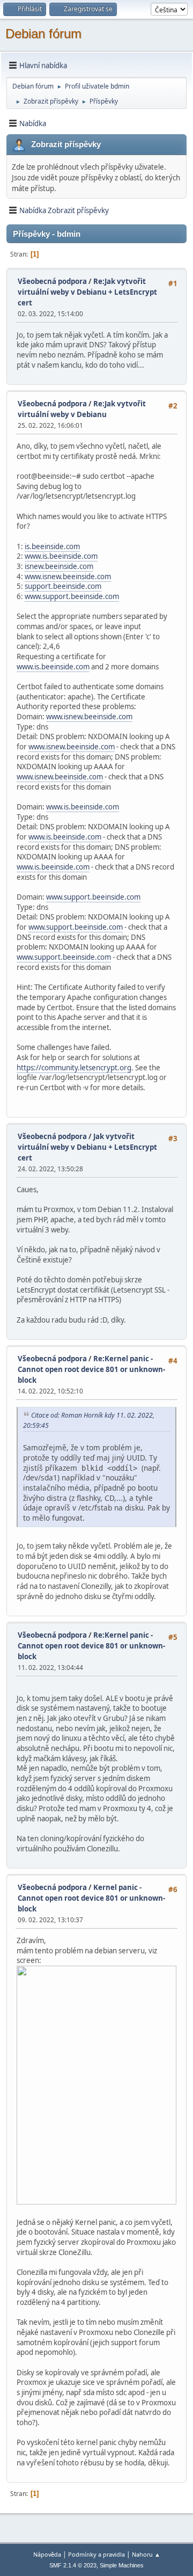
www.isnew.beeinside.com (68, 577)
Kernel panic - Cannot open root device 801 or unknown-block (91, 1898)
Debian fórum (43, 34)
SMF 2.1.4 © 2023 (73, 2565)
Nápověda (47, 2554)
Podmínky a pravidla (96, 2554)
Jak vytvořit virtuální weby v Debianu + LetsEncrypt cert (87, 1147)
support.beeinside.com (63, 586)
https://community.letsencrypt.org (74, 1068)
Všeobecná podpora (52, 281)
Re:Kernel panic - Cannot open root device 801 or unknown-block (91, 1369)
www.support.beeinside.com (72, 596)
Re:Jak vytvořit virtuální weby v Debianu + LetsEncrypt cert (87, 292)
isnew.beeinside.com (59, 566)
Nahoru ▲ (146, 2554)
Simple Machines (122, 2565)
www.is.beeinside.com (61, 556)
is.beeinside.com (52, 546)
